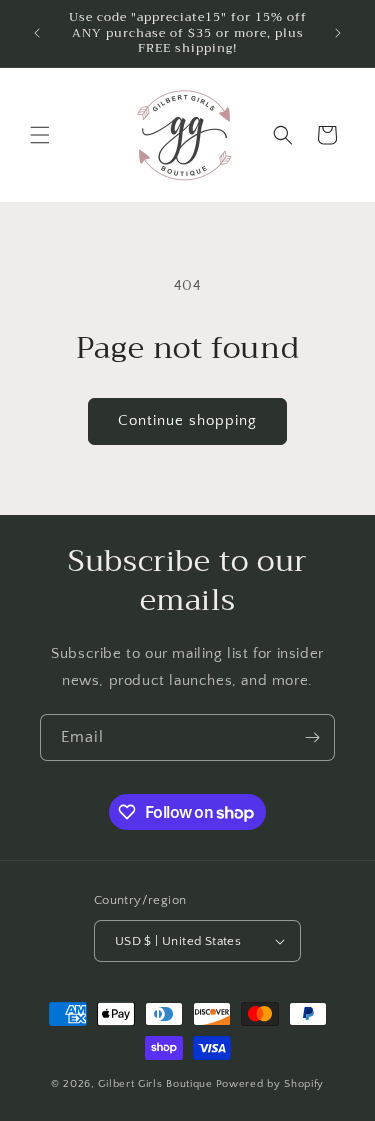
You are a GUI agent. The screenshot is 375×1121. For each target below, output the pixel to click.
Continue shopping (187, 420)
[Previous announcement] (37, 33)
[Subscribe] (312, 737)
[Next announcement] (338, 33)
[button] (40, 135)
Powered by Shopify (270, 1084)
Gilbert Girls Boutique (155, 1084)
